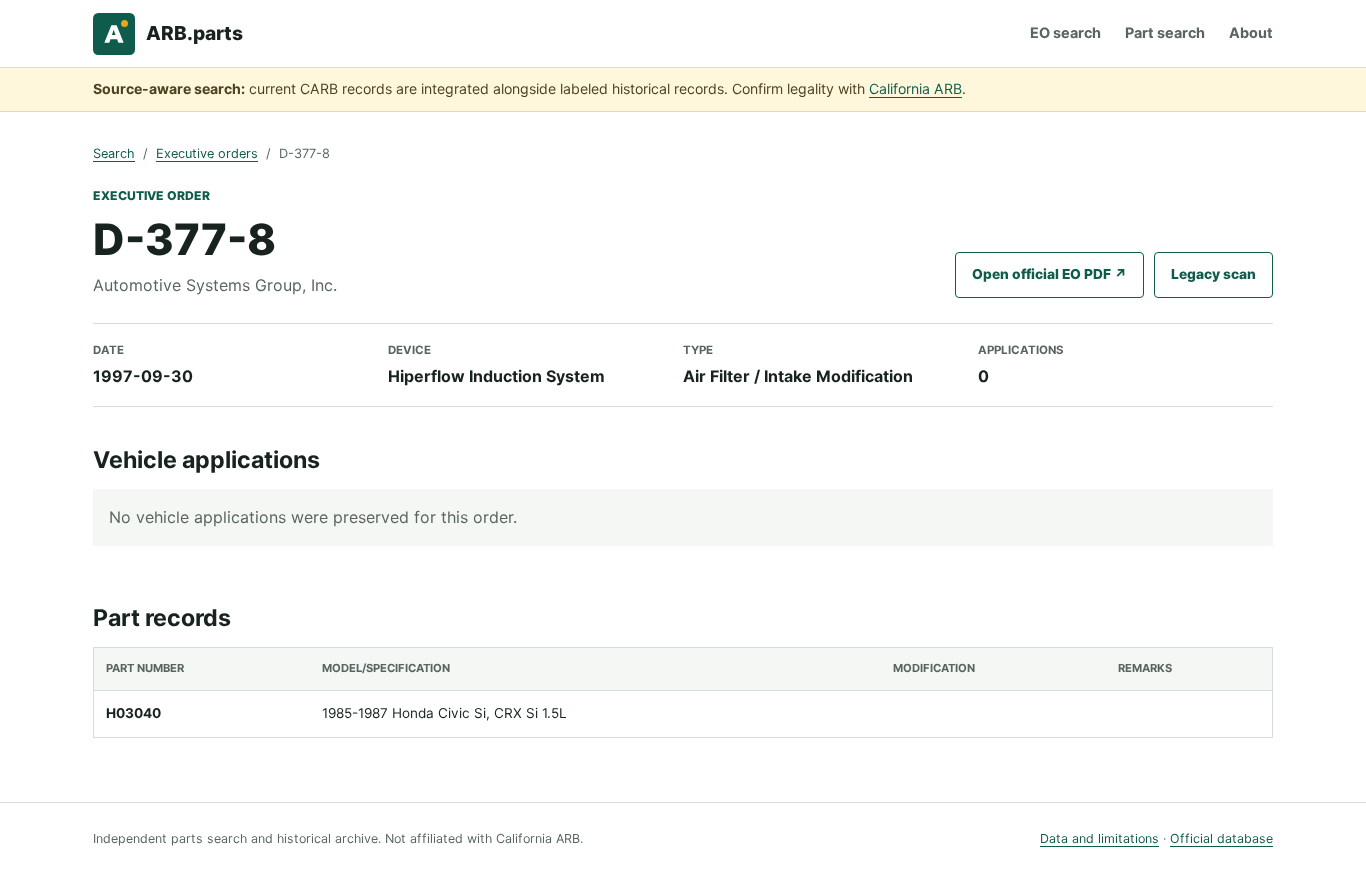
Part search (1165, 32)
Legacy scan (1213, 274)
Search (114, 153)
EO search (1065, 32)
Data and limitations (1099, 838)
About (1251, 32)
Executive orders (207, 153)
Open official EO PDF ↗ (1049, 274)
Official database (1221, 838)
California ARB (915, 88)
